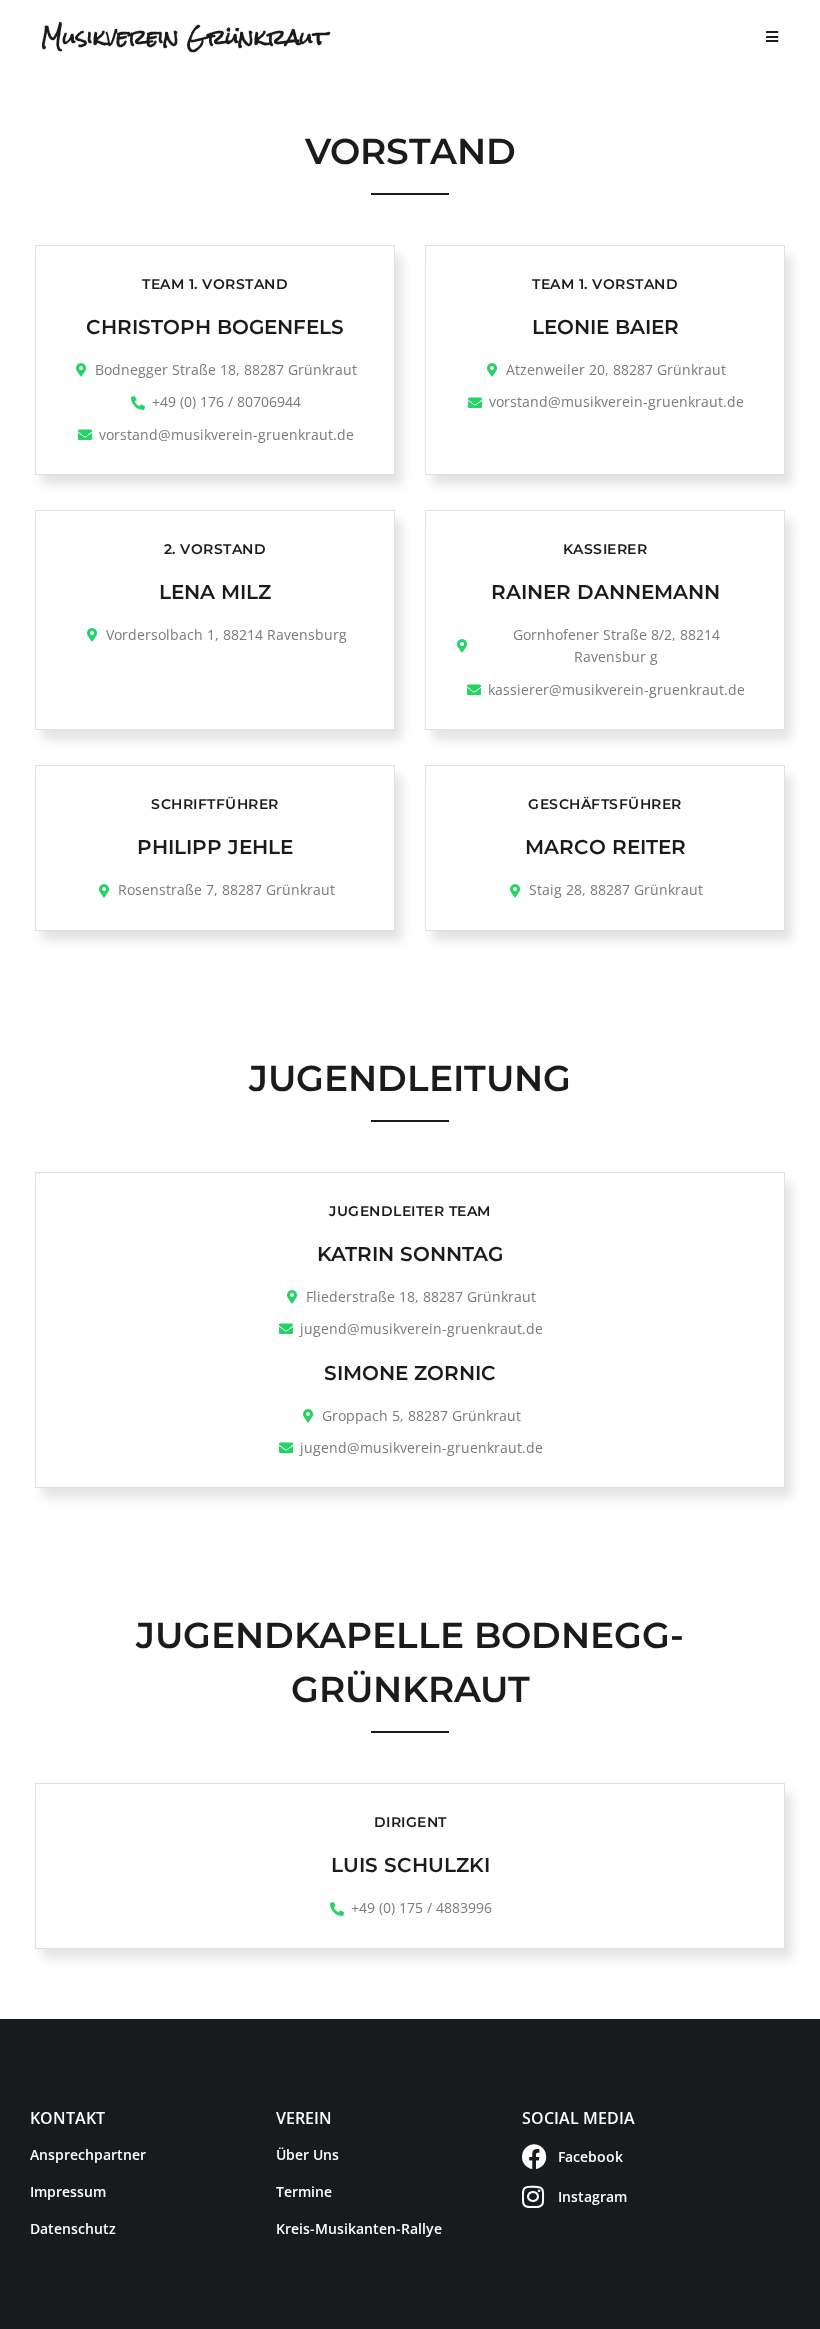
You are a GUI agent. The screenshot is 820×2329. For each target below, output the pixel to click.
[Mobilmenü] (772, 37)
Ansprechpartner (88, 2154)
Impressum (68, 2191)
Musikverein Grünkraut (184, 37)
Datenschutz (73, 2228)
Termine (304, 2191)
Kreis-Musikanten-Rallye (359, 2228)
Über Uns (307, 2154)
